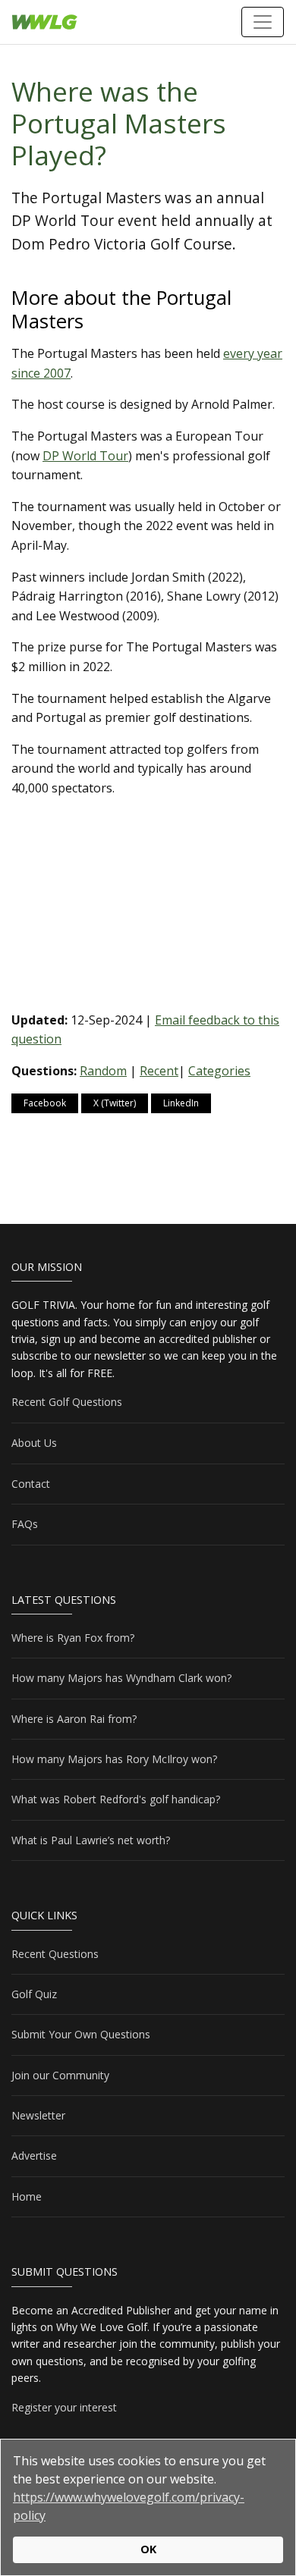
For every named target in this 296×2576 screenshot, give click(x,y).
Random (103, 1071)
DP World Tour (85, 456)
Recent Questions (55, 1954)
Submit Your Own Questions (81, 2034)
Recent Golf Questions (67, 1402)
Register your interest (64, 2407)
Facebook (45, 1103)
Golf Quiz (34, 1994)
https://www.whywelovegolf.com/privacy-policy (129, 2506)
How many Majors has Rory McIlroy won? (114, 1759)
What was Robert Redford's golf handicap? (116, 1799)
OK (148, 2549)
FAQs (25, 1524)
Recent (159, 1071)
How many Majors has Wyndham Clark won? (121, 1678)
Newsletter (38, 2115)
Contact (31, 1484)
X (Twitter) (115, 1103)
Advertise (34, 2156)
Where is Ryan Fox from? (73, 1638)
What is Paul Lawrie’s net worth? (91, 1840)
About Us (34, 1443)
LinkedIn (181, 1103)
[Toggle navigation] (263, 22)
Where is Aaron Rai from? (74, 1719)
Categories (219, 1071)
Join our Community (60, 2075)
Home (27, 2196)
